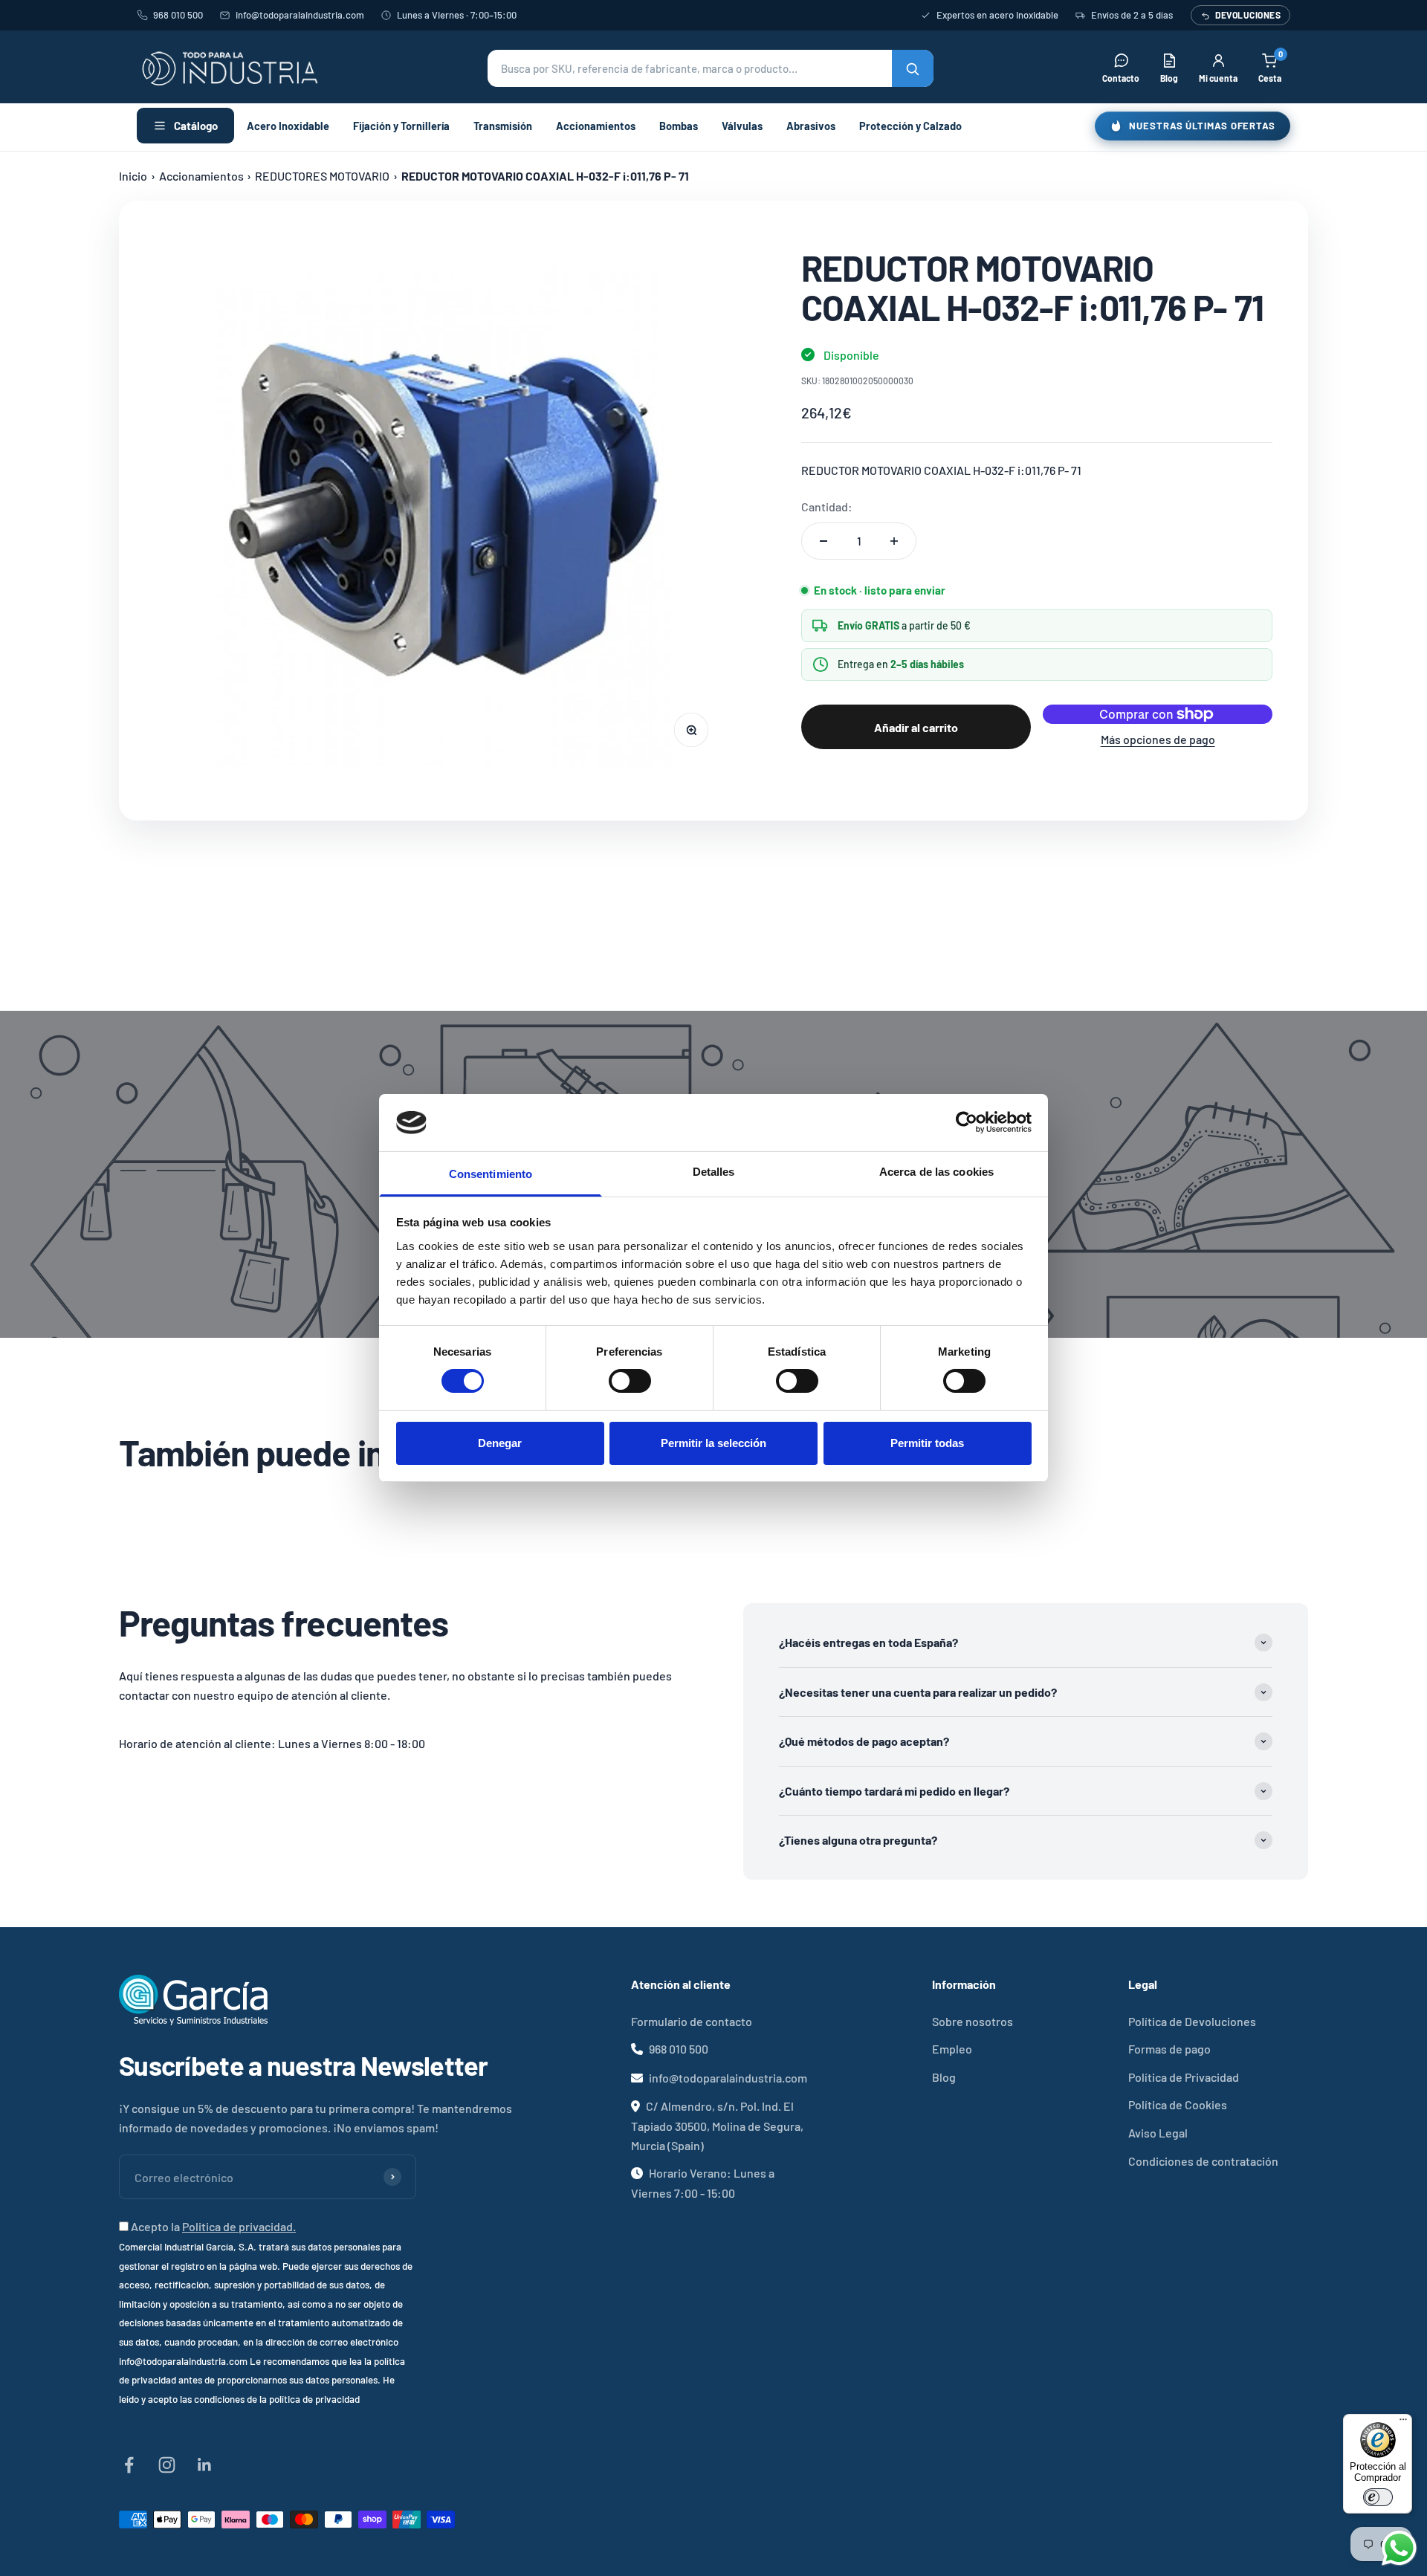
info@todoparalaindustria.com (300, 15)
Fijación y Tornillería (401, 126)
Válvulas (742, 126)
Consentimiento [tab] (491, 1174)
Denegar (500, 1443)
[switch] (630, 1381)
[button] (711, 68)
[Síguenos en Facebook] (129, 2465)
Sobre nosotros (973, 2021)
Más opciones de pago (1158, 739)
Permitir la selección (713, 1443)
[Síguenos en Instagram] (167, 2465)
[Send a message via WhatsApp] (1399, 2548)
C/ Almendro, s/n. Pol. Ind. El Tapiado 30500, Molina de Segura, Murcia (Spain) (717, 2125)
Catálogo (196, 126)
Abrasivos (811, 126)
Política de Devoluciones (1192, 2021)
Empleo (952, 2049)
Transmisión (503, 126)
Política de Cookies (1178, 2104)
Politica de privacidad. (239, 2226)
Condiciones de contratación (1203, 2161)
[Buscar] (913, 68)
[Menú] (1403, 2423)
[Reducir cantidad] (823, 541)
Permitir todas (927, 1443)
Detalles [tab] (714, 1172)
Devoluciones (1248, 15)
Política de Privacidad (1184, 2077)
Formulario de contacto (692, 2021)
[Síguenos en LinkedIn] (205, 2465)
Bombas (679, 126)
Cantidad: (827, 507)
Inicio (133, 176)
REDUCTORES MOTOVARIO (322, 176)
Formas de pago (1169, 2049)
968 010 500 (178, 15)
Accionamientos (596, 126)
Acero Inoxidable (288, 126)
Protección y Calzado (910, 126)
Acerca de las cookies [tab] (936, 1172)
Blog (944, 2077)
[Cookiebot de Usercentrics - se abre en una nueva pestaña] (967, 1122)
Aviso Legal (1158, 2133)
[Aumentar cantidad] (894, 541)
